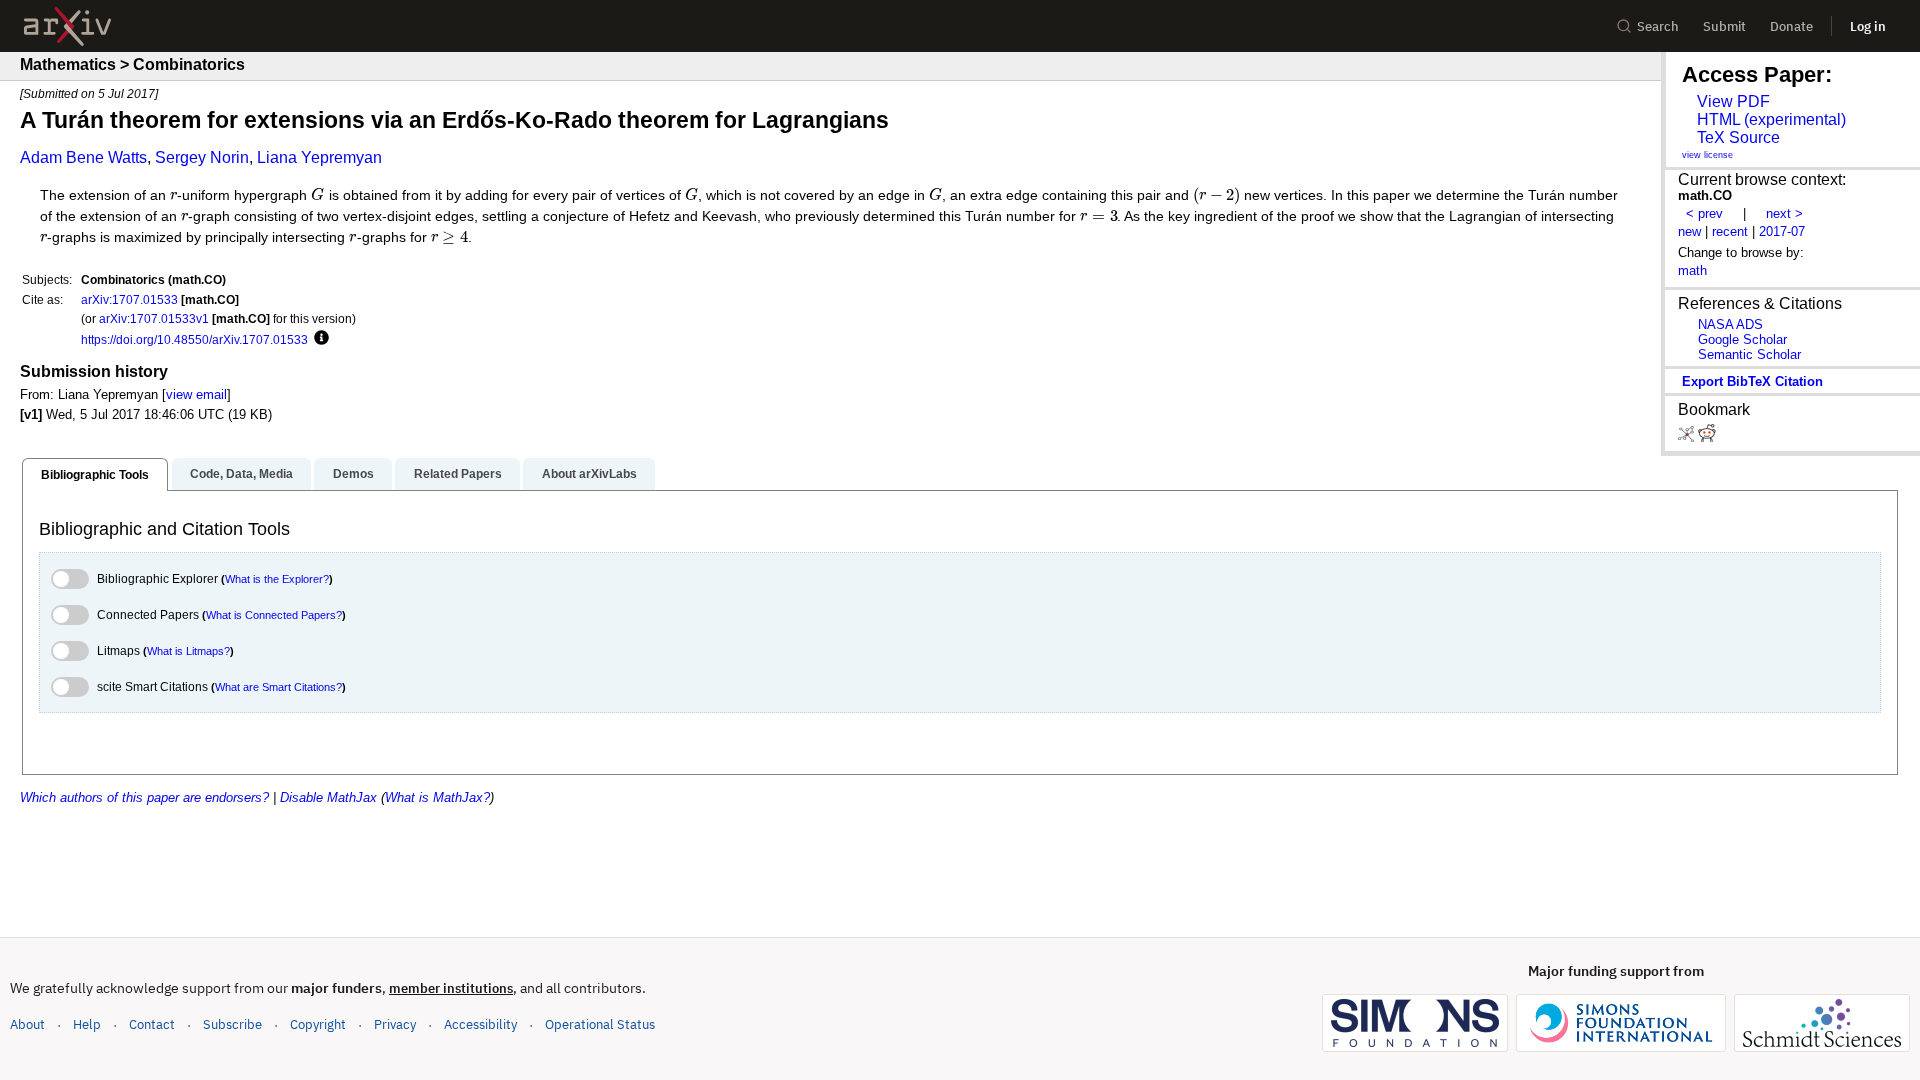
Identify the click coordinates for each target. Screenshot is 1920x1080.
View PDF (1733, 101)
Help (87, 1024)
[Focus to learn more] (318, 339)
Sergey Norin (202, 157)
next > (1784, 213)
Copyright (318, 1024)
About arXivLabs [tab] (589, 474)
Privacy (395, 1024)
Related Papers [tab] (458, 474)
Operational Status (600, 1024)
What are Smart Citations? (278, 687)
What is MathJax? (437, 797)
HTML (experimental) (1771, 119)
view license (1707, 155)
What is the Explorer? (277, 579)
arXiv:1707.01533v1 (154, 318)
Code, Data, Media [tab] (241, 474)
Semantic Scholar (1749, 354)
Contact (152, 1024)
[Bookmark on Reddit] (1707, 437)
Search (1658, 26)
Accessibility (480, 1024)
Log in (1868, 26)
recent (1730, 231)
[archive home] (67, 26)
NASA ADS (1730, 324)
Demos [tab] (353, 474)
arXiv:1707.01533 (129, 299)
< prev (1704, 213)
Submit (1724, 26)
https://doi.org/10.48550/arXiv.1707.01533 (194, 339)
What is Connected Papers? (274, 615)
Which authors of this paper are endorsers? (144, 797)
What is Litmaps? (188, 651)
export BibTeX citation (1752, 381)
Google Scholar (1742, 339)
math (1692, 270)
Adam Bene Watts (83, 157)
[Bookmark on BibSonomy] (1688, 437)
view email (196, 394)
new (1689, 231)
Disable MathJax (328, 797)
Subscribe (232, 1024)
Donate (1791, 26)
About (27, 1024)
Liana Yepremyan (319, 157)
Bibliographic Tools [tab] (95, 475)
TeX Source (1738, 137)
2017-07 (1782, 231)
